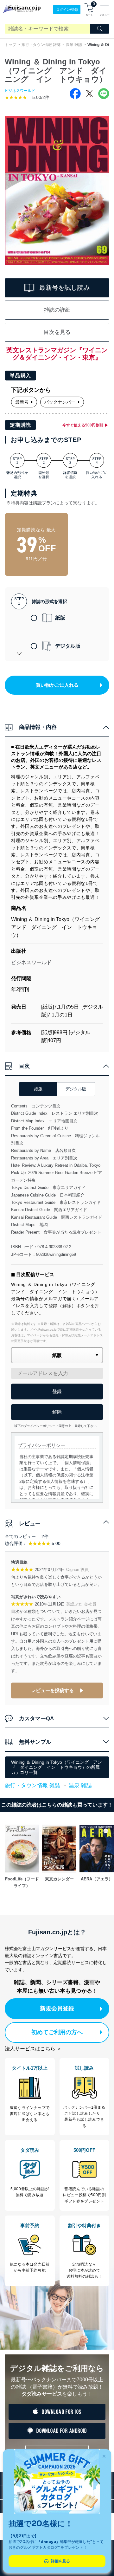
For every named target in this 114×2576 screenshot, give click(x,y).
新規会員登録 (57, 2008)
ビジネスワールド (20, 91)
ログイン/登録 (67, 10)
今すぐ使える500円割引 (83, 425)
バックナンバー (60, 402)
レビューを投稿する (52, 1690)
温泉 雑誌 (74, 45)
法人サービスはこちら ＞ (33, 2049)
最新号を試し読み (65, 288)
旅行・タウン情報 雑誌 (41, 45)
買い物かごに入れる (57, 685)
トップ (10, 45)
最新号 (22, 402)
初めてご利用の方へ (57, 2032)
